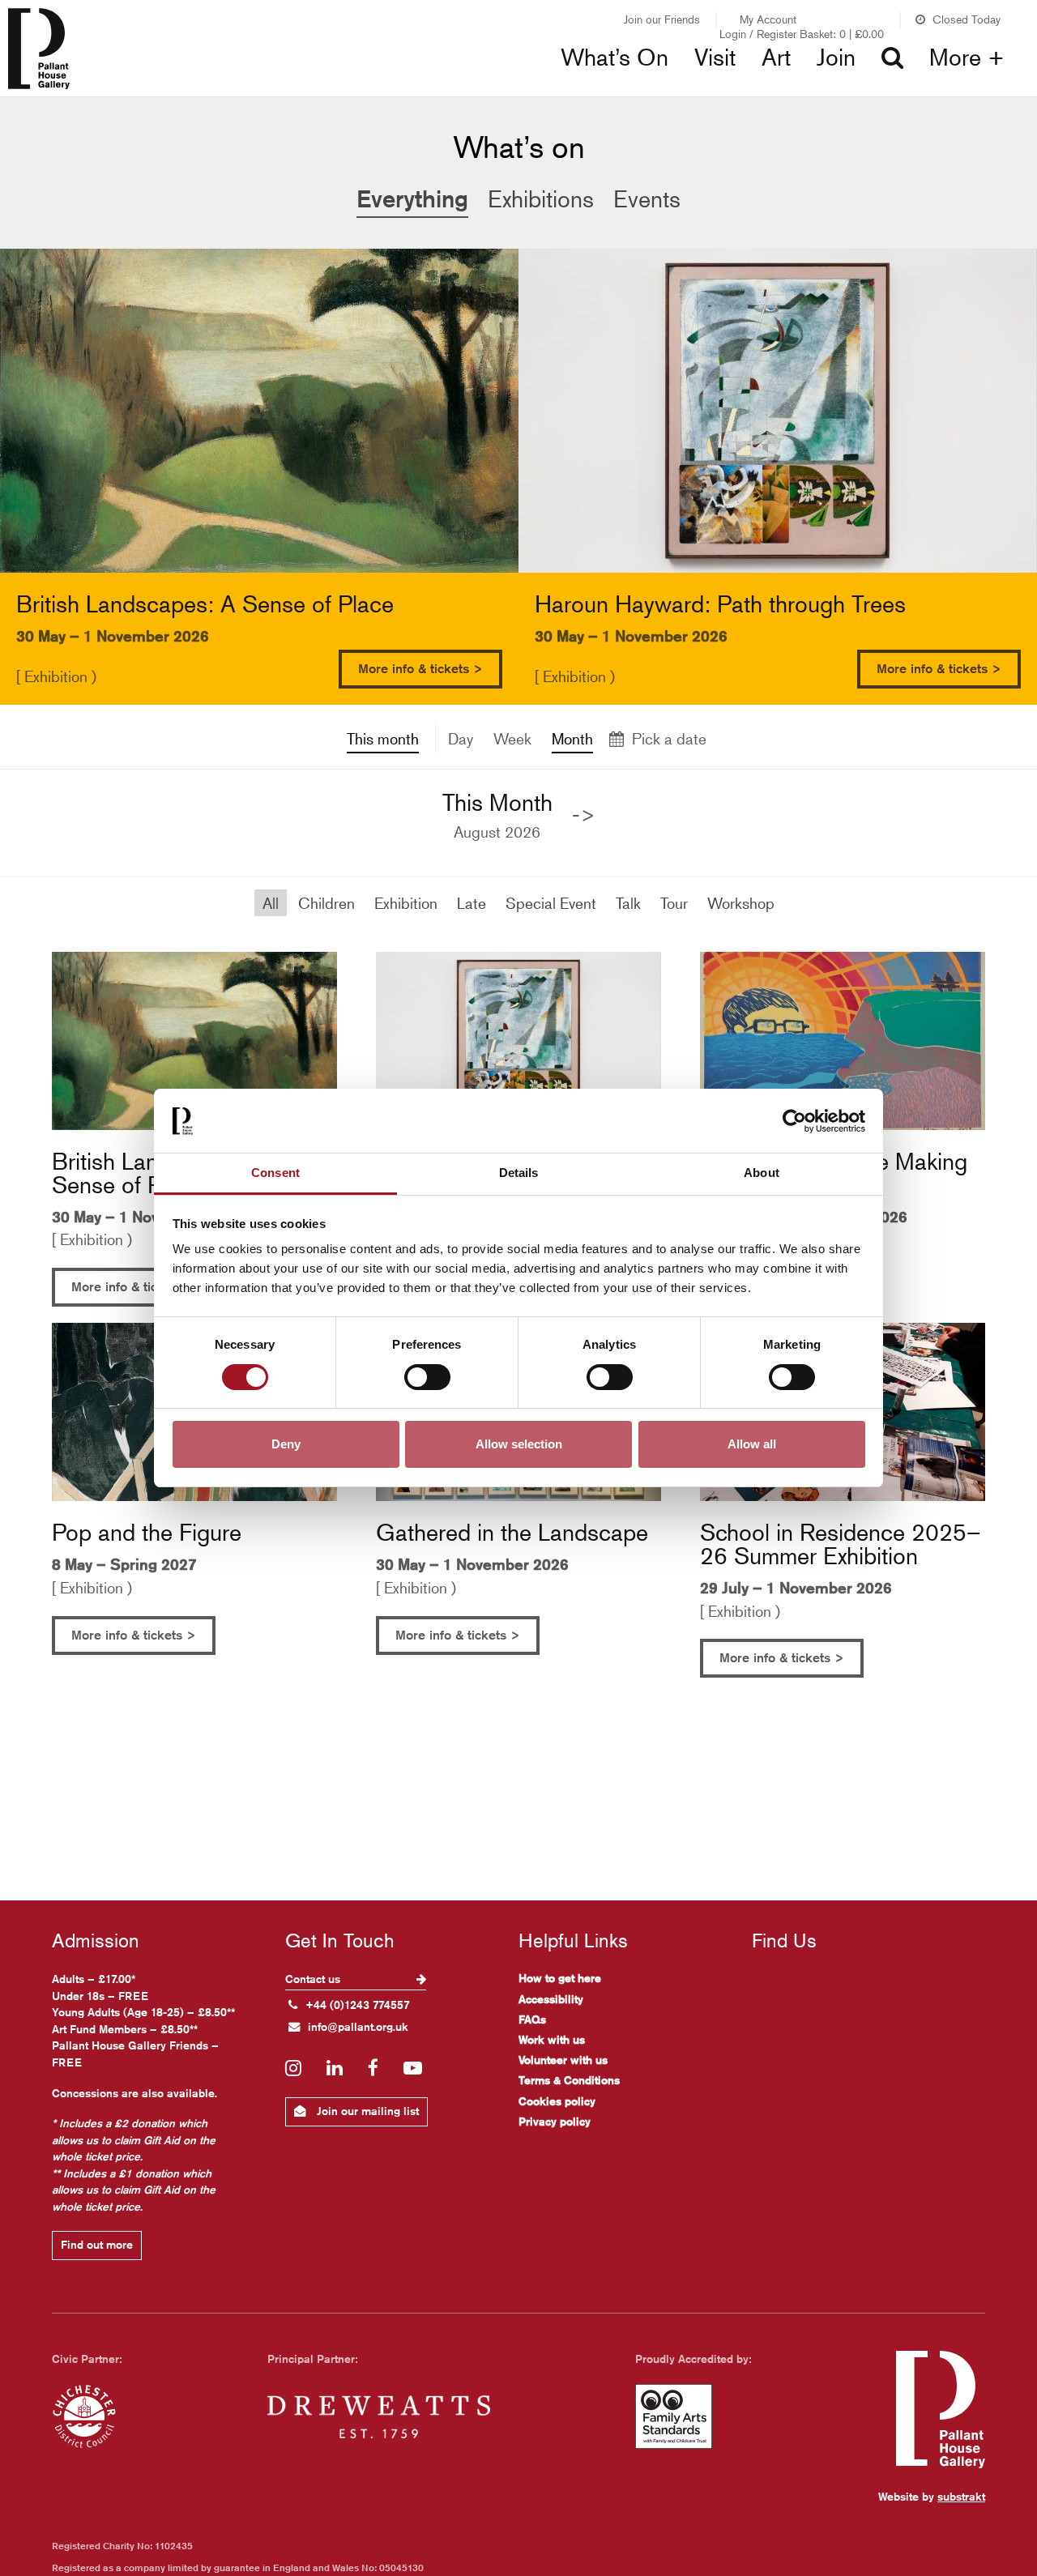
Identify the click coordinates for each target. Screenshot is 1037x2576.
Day (461, 738)
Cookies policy (557, 2101)
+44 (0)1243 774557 (358, 2005)
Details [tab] (519, 1173)
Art (776, 58)
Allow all (752, 1445)
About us (823, 89)
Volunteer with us (563, 2060)
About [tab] (762, 1173)
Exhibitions (349, 89)
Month (572, 738)
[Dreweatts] (379, 2416)
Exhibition (406, 903)
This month (383, 738)
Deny (286, 1445)
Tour (674, 903)
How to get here (560, 1978)
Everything (412, 198)
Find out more (97, 2245)
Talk (628, 903)
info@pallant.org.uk (358, 2027)
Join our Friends (662, 19)
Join (836, 58)
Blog (559, 89)
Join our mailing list (366, 2111)
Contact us (314, 1979)
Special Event (551, 903)
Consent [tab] (275, 1173)
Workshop (741, 903)
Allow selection (519, 1445)
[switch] (427, 1377)
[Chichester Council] (84, 2416)
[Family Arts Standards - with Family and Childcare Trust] (674, 2416)
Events (647, 199)
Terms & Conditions (569, 2080)
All (271, 903)
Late (472, 903)
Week (512, 738)
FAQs (532, 2019)
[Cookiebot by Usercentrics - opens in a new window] (794, 1121)
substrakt (961, 2497)
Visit (715, 58)
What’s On (615, 58)
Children (326, 903)
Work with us (552, 2040)
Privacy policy (555, 2122)
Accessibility (551, 1999)
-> (584, 815)
